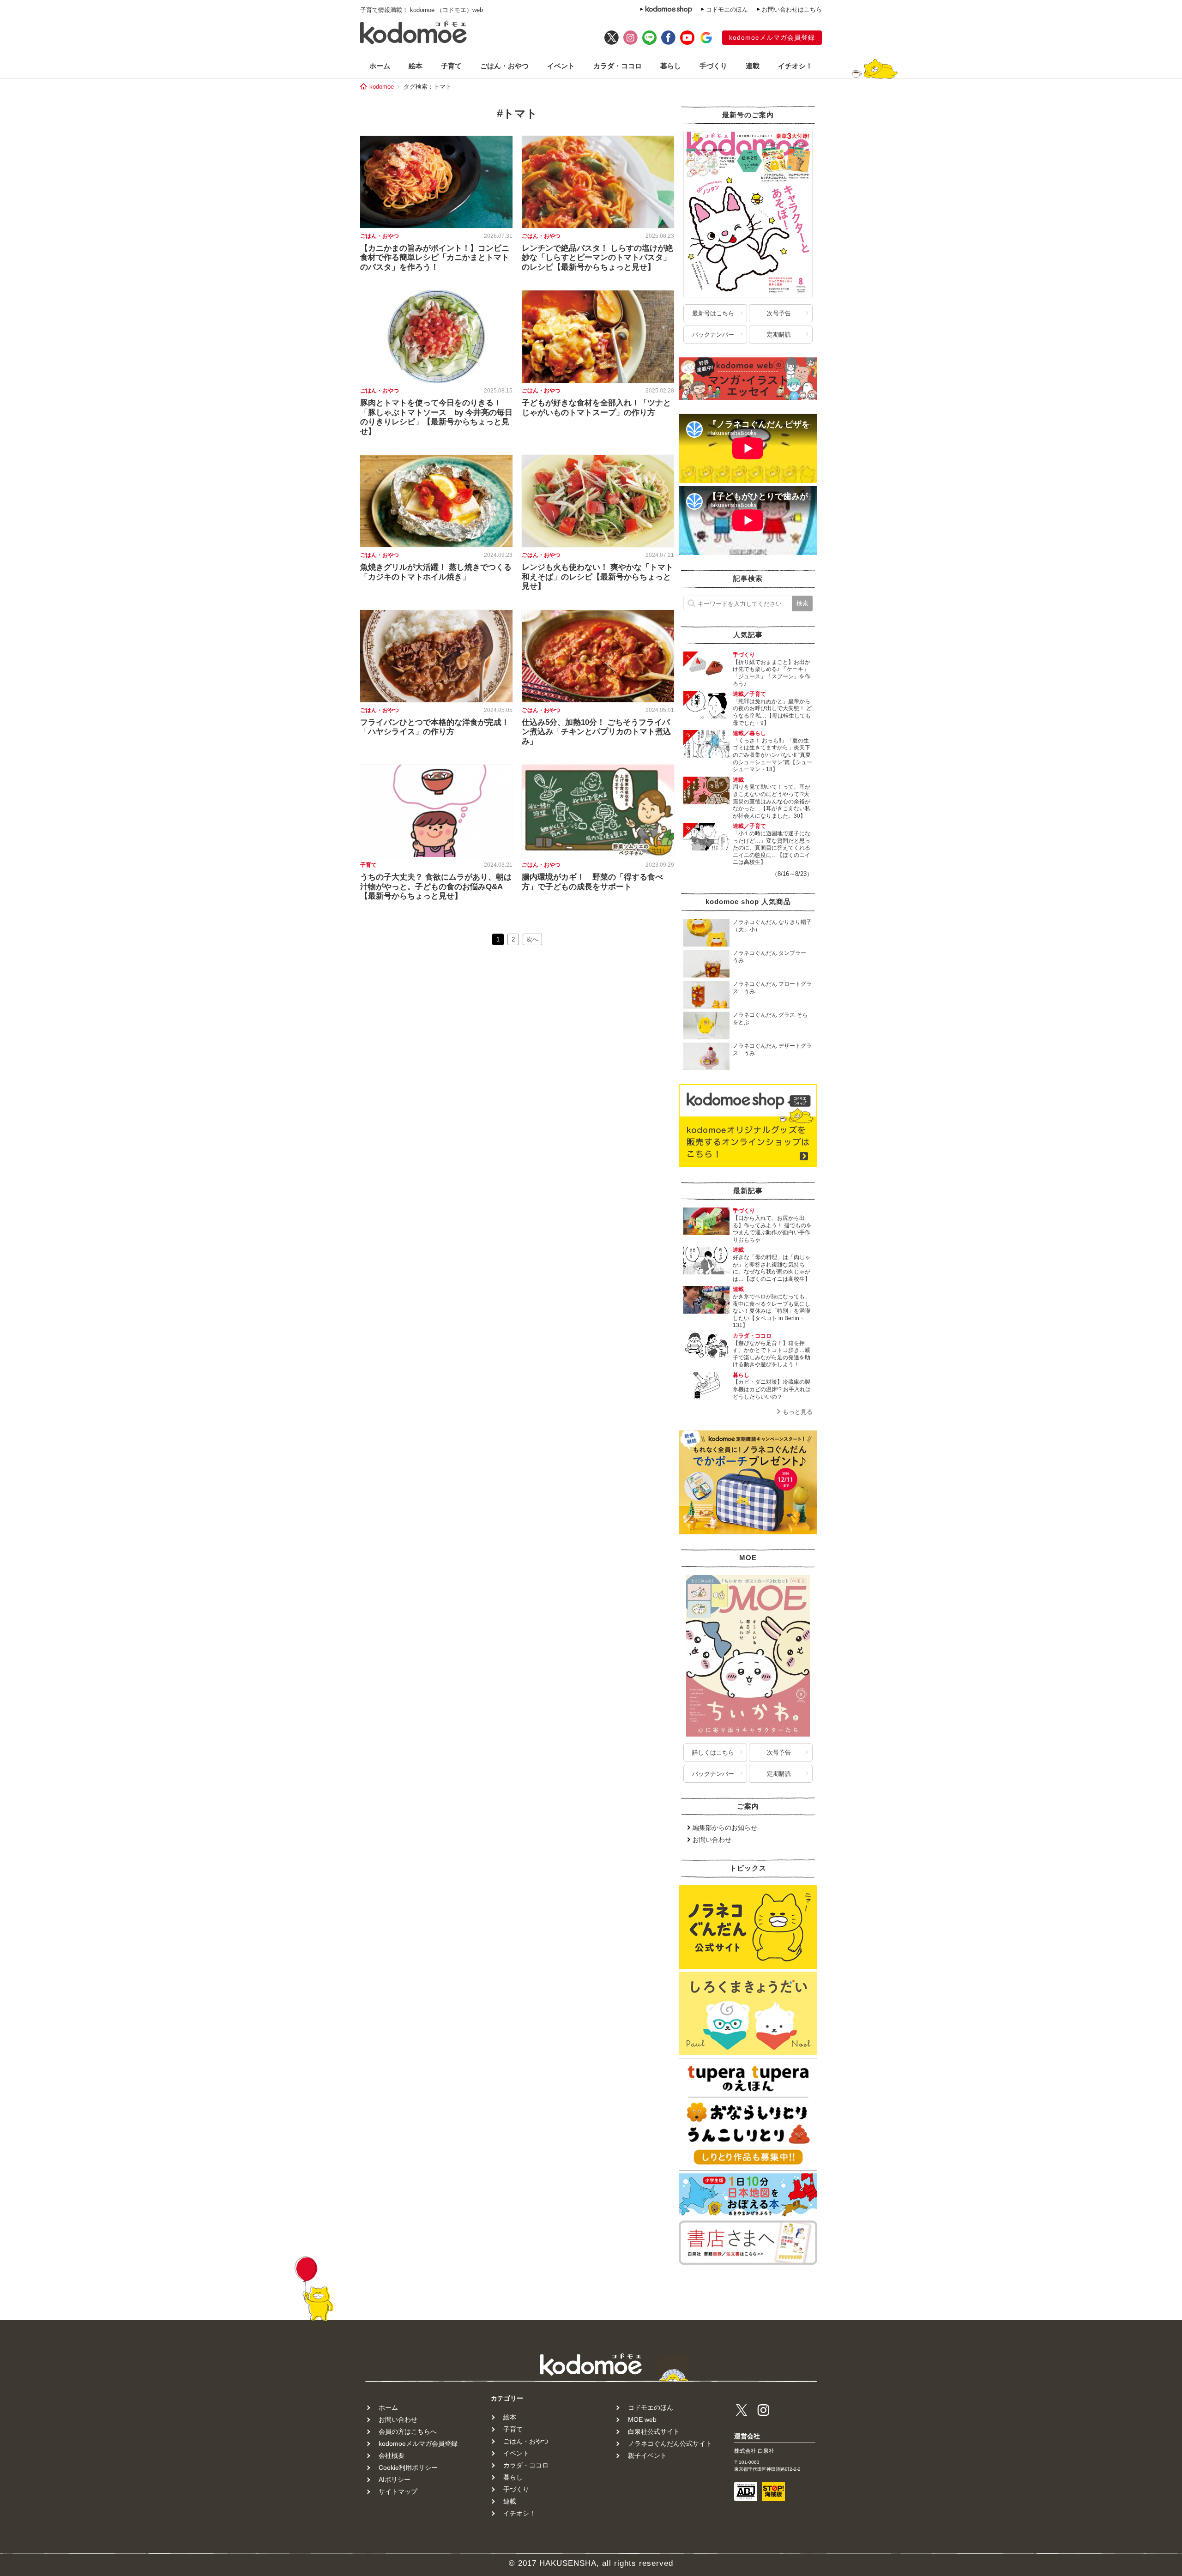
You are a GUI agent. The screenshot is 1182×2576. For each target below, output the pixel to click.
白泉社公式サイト (654, 2431)
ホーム (380, 66)
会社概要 (392, 2455)
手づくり (713, 66)
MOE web (642, 2419)
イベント (561, 66)
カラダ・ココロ (618, 66)
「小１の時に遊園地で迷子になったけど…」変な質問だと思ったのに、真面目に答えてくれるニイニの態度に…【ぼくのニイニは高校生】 (772, 848)
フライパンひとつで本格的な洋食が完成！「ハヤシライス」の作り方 (435, 727)
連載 (753, 66)
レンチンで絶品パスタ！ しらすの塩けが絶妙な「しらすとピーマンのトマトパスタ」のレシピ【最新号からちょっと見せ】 (597, 258)
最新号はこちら (713, 313)
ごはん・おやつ (504, 66)
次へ (532, 939)
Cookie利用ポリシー (408, 2467)
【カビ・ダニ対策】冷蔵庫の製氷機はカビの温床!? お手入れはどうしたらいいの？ (772, 1389)
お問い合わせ (712, 1840)
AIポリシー (395, 2479)
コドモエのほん (727, 9)
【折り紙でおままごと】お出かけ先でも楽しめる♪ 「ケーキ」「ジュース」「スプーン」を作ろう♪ (772, 673)
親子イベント (647, 2455)
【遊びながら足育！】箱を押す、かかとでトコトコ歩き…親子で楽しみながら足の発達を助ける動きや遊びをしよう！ (772, 1354)
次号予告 (779, 313)
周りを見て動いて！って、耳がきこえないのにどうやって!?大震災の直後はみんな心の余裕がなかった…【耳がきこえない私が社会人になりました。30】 (772, 801)
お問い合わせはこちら (792, 9)
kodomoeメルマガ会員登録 (772, 37)
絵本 (416, 66)
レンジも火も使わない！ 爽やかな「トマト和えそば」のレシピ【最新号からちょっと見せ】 (597, 577)
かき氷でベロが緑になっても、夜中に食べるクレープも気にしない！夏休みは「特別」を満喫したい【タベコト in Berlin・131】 (772, 1311)
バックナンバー (713, 335)
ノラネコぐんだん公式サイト (670, 2443)
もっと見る (798, 1412)
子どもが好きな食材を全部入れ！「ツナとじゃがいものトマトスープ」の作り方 (596, 407)
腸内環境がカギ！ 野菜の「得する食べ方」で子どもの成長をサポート (592, 882)
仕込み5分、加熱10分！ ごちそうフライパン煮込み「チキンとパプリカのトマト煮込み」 (596, 732)
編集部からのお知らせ (725, 1828)
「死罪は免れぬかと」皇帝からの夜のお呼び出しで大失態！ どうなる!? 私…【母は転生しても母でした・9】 (772, 712)
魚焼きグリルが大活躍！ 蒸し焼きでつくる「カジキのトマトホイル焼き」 (436, 572)
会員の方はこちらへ (408, 2431)
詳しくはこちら (713, 1753)
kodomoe (382, 87)
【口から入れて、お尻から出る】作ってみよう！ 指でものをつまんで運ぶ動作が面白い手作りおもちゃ (772, 1229)
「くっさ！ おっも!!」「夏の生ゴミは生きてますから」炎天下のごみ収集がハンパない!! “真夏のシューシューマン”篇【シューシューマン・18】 (772, 755)
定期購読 (779, 335)
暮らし (671, 66)
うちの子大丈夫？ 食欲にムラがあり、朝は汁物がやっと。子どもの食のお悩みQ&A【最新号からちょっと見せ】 (436, 887)
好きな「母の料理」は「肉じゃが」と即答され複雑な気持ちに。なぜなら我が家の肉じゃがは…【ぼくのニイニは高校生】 (772, 1268)
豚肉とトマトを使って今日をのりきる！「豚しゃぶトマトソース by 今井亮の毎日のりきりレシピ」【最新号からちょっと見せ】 (436, 417)
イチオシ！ (795, 66)
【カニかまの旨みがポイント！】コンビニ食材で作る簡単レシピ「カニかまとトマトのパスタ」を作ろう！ (435, 258)
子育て (451, 66)
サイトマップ (398, 2492)
